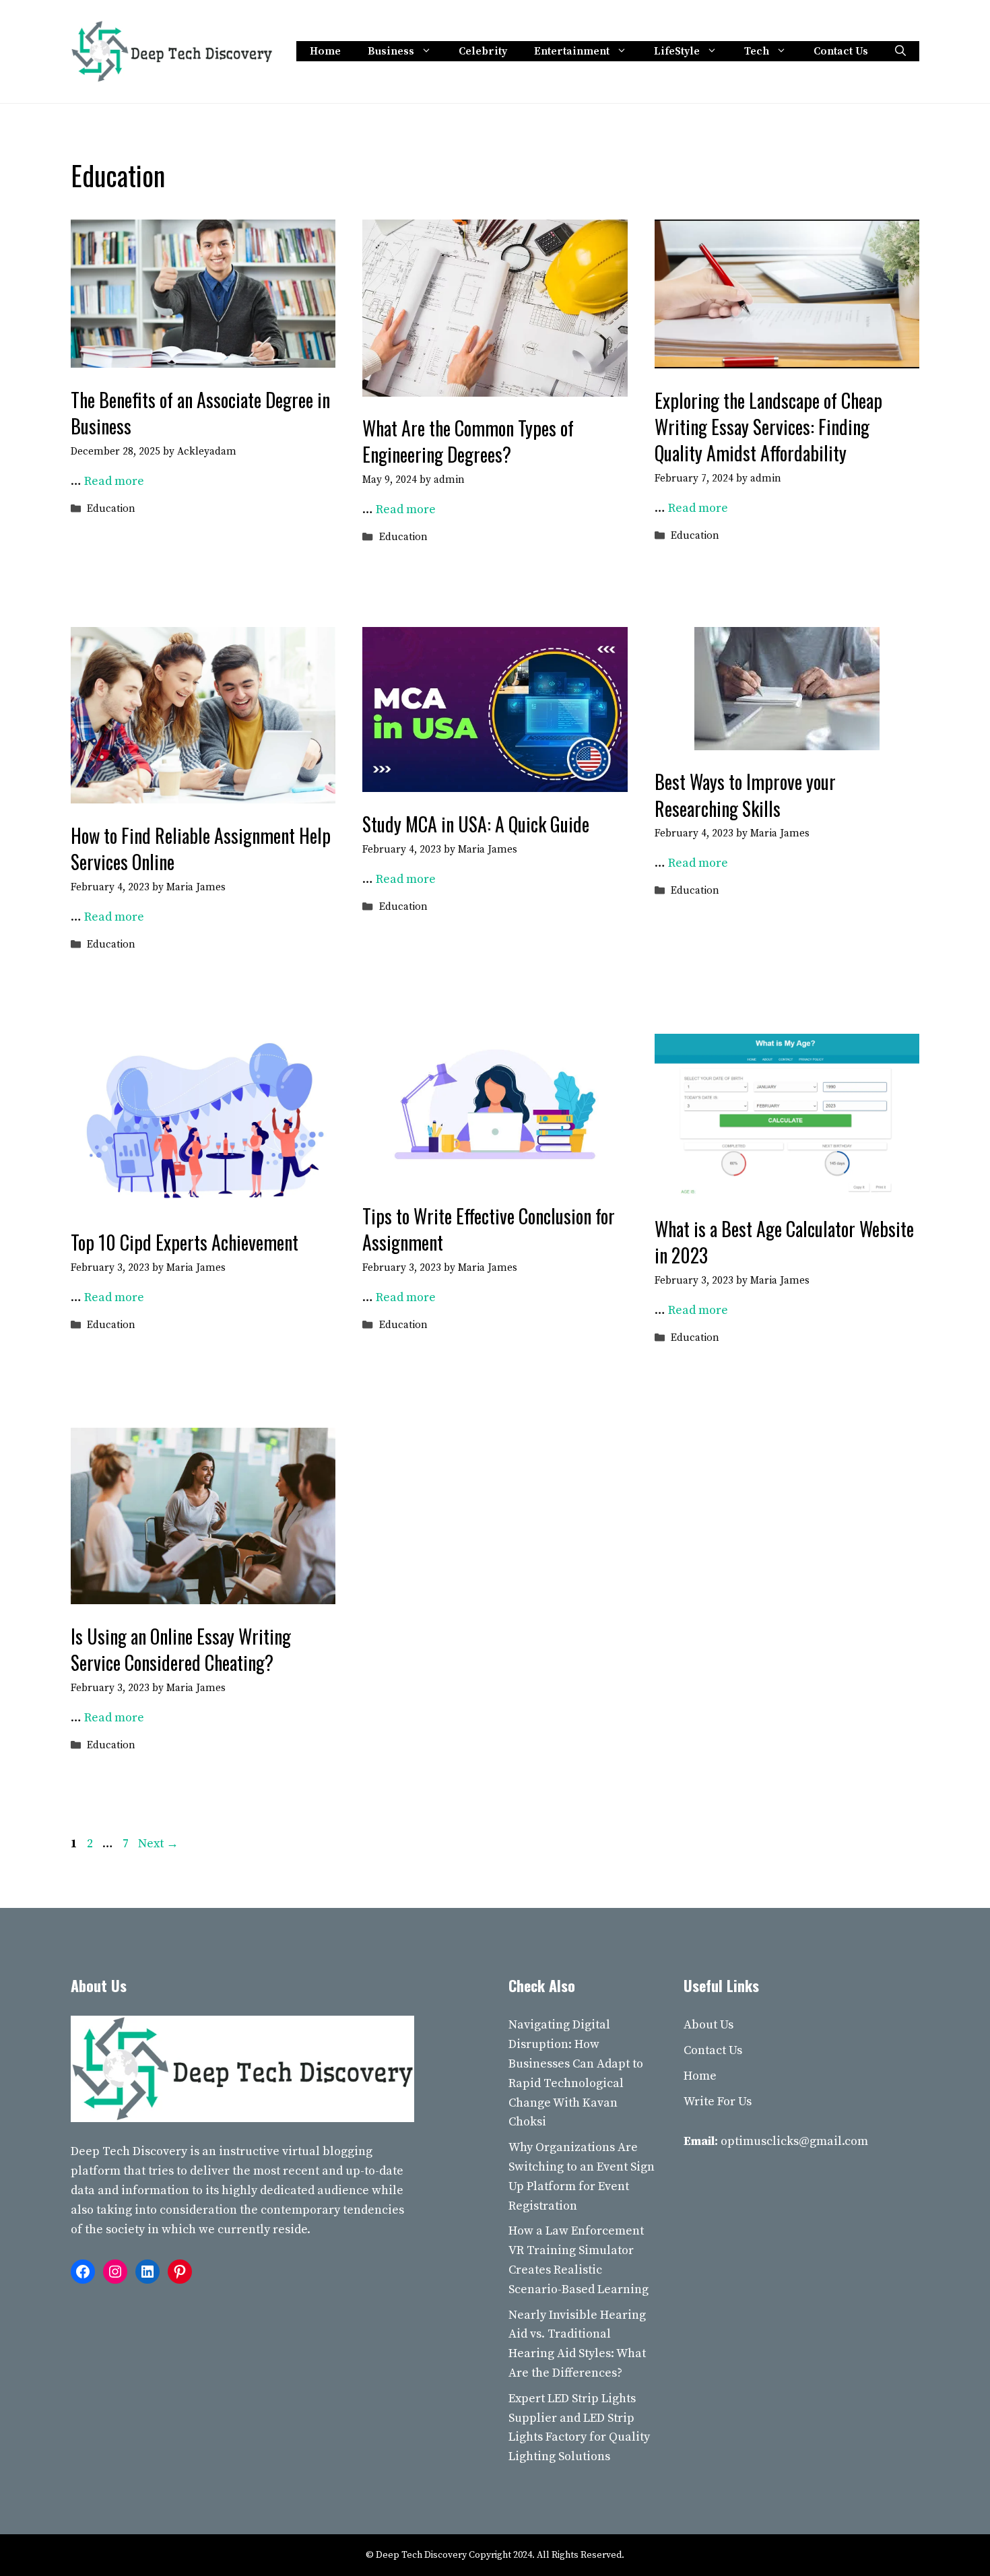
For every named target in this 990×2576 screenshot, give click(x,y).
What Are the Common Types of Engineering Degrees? (468, 441)
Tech (757, 51)
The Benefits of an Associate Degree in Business (200, 413)
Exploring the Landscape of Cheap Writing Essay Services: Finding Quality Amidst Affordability (768, 427)
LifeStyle (677, 51)
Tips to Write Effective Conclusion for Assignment (489, 1229)
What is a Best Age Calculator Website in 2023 (784, 1242)
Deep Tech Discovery (129, 2151)
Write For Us (718, 2102)
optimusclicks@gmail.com (794, 2141)
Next (158, 1844)
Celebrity (483, 51)
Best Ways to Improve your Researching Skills (745, 795)
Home (325, 51)
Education (111, 509)
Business (391, 51)
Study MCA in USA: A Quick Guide (476, 824)
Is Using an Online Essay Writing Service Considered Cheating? (181, 1649)
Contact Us (841, 51)
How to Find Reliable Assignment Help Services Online (201, 849)
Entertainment (572, 51)
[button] (900, 51)
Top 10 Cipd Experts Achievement (185, 1242)
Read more (114, 481)
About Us (708, 2025)
